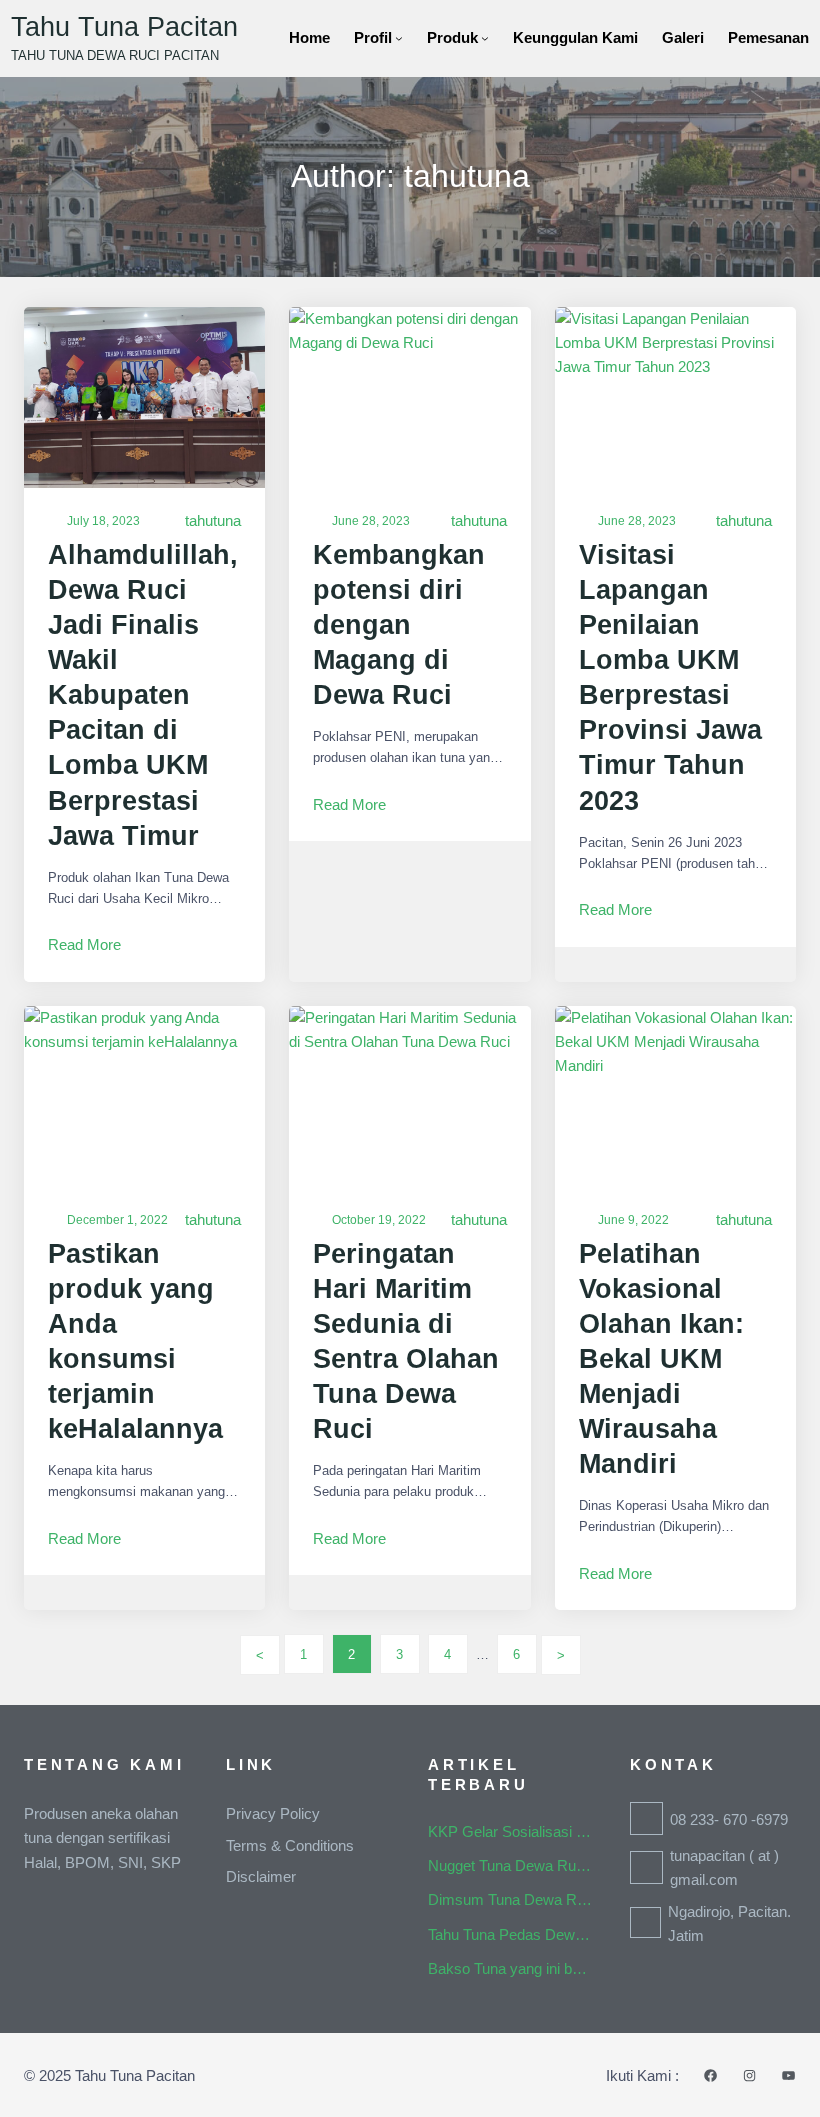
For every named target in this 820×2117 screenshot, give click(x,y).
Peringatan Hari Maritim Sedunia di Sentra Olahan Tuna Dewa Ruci (406, 1341)
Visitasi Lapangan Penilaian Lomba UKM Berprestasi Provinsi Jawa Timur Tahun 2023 (670, 678)
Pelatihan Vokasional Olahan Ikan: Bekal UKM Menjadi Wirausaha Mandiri (661, 1359)
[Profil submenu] (399, 38)
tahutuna (213, 520)
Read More (84, 946)
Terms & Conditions (290, 1845)
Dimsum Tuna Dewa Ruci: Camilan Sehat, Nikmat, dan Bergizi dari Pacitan (511, 1899)
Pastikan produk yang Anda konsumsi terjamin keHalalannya (135, 1341)
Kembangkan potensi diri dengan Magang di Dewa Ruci (399, 625)
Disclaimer (261, 1876)
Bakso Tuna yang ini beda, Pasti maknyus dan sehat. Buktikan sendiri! (511, 1968)
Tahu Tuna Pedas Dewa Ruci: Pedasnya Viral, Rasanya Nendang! (511, 1934)
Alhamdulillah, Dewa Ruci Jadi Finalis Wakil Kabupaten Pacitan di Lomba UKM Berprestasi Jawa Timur (143, 695)
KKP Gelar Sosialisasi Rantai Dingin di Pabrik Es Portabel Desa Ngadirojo (511, 1831)
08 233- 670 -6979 (729, 1819)
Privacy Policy (273, 1813)
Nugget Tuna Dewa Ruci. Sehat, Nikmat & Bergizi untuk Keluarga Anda (511, 1865)
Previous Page (260, 1655)
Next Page (561, 1655)
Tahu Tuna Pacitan (124, 27)
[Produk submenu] (485, 38)
